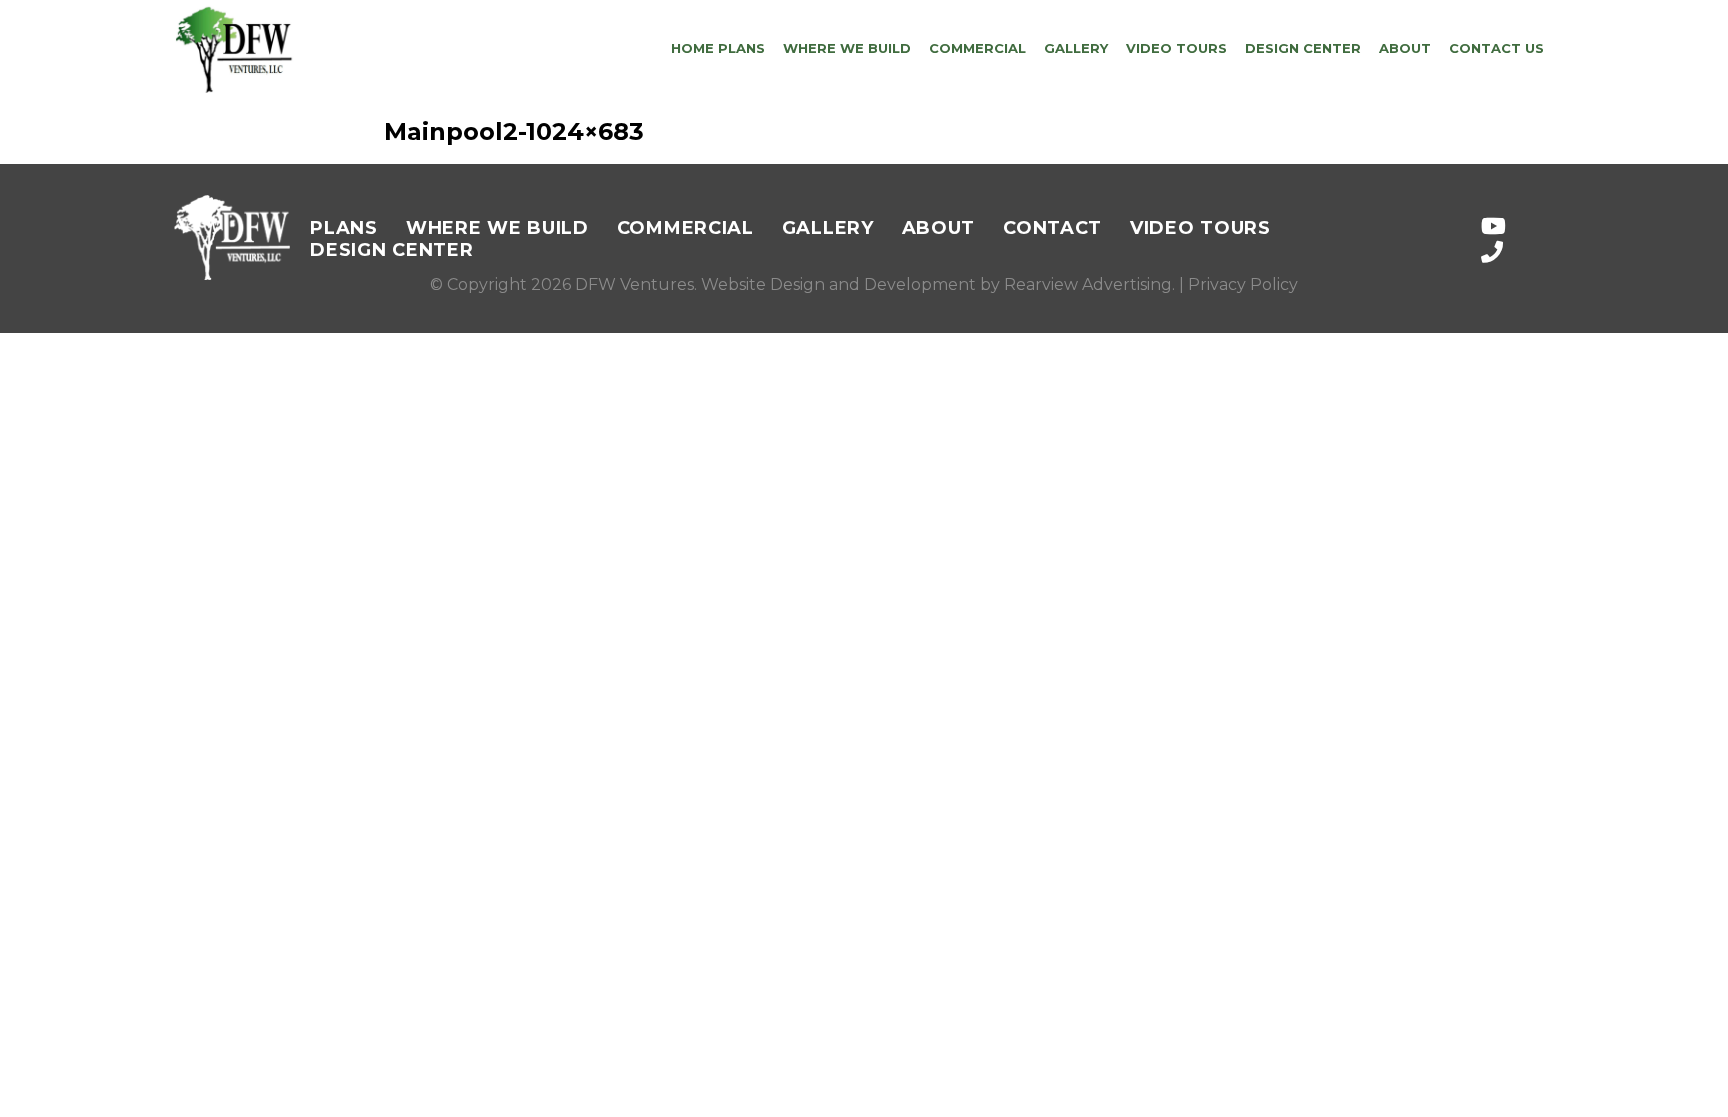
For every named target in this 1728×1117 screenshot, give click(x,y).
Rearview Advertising (1088, 284)
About (1405, 48)
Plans (344, 228)
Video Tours (1176, 48)
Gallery (1076, 48)
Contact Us (1496, 48)
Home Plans (718, 48)
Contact (1052, 228)
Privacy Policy (1243, 284)
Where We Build (847, 48)
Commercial (977, 48)
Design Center (1303, 48)
